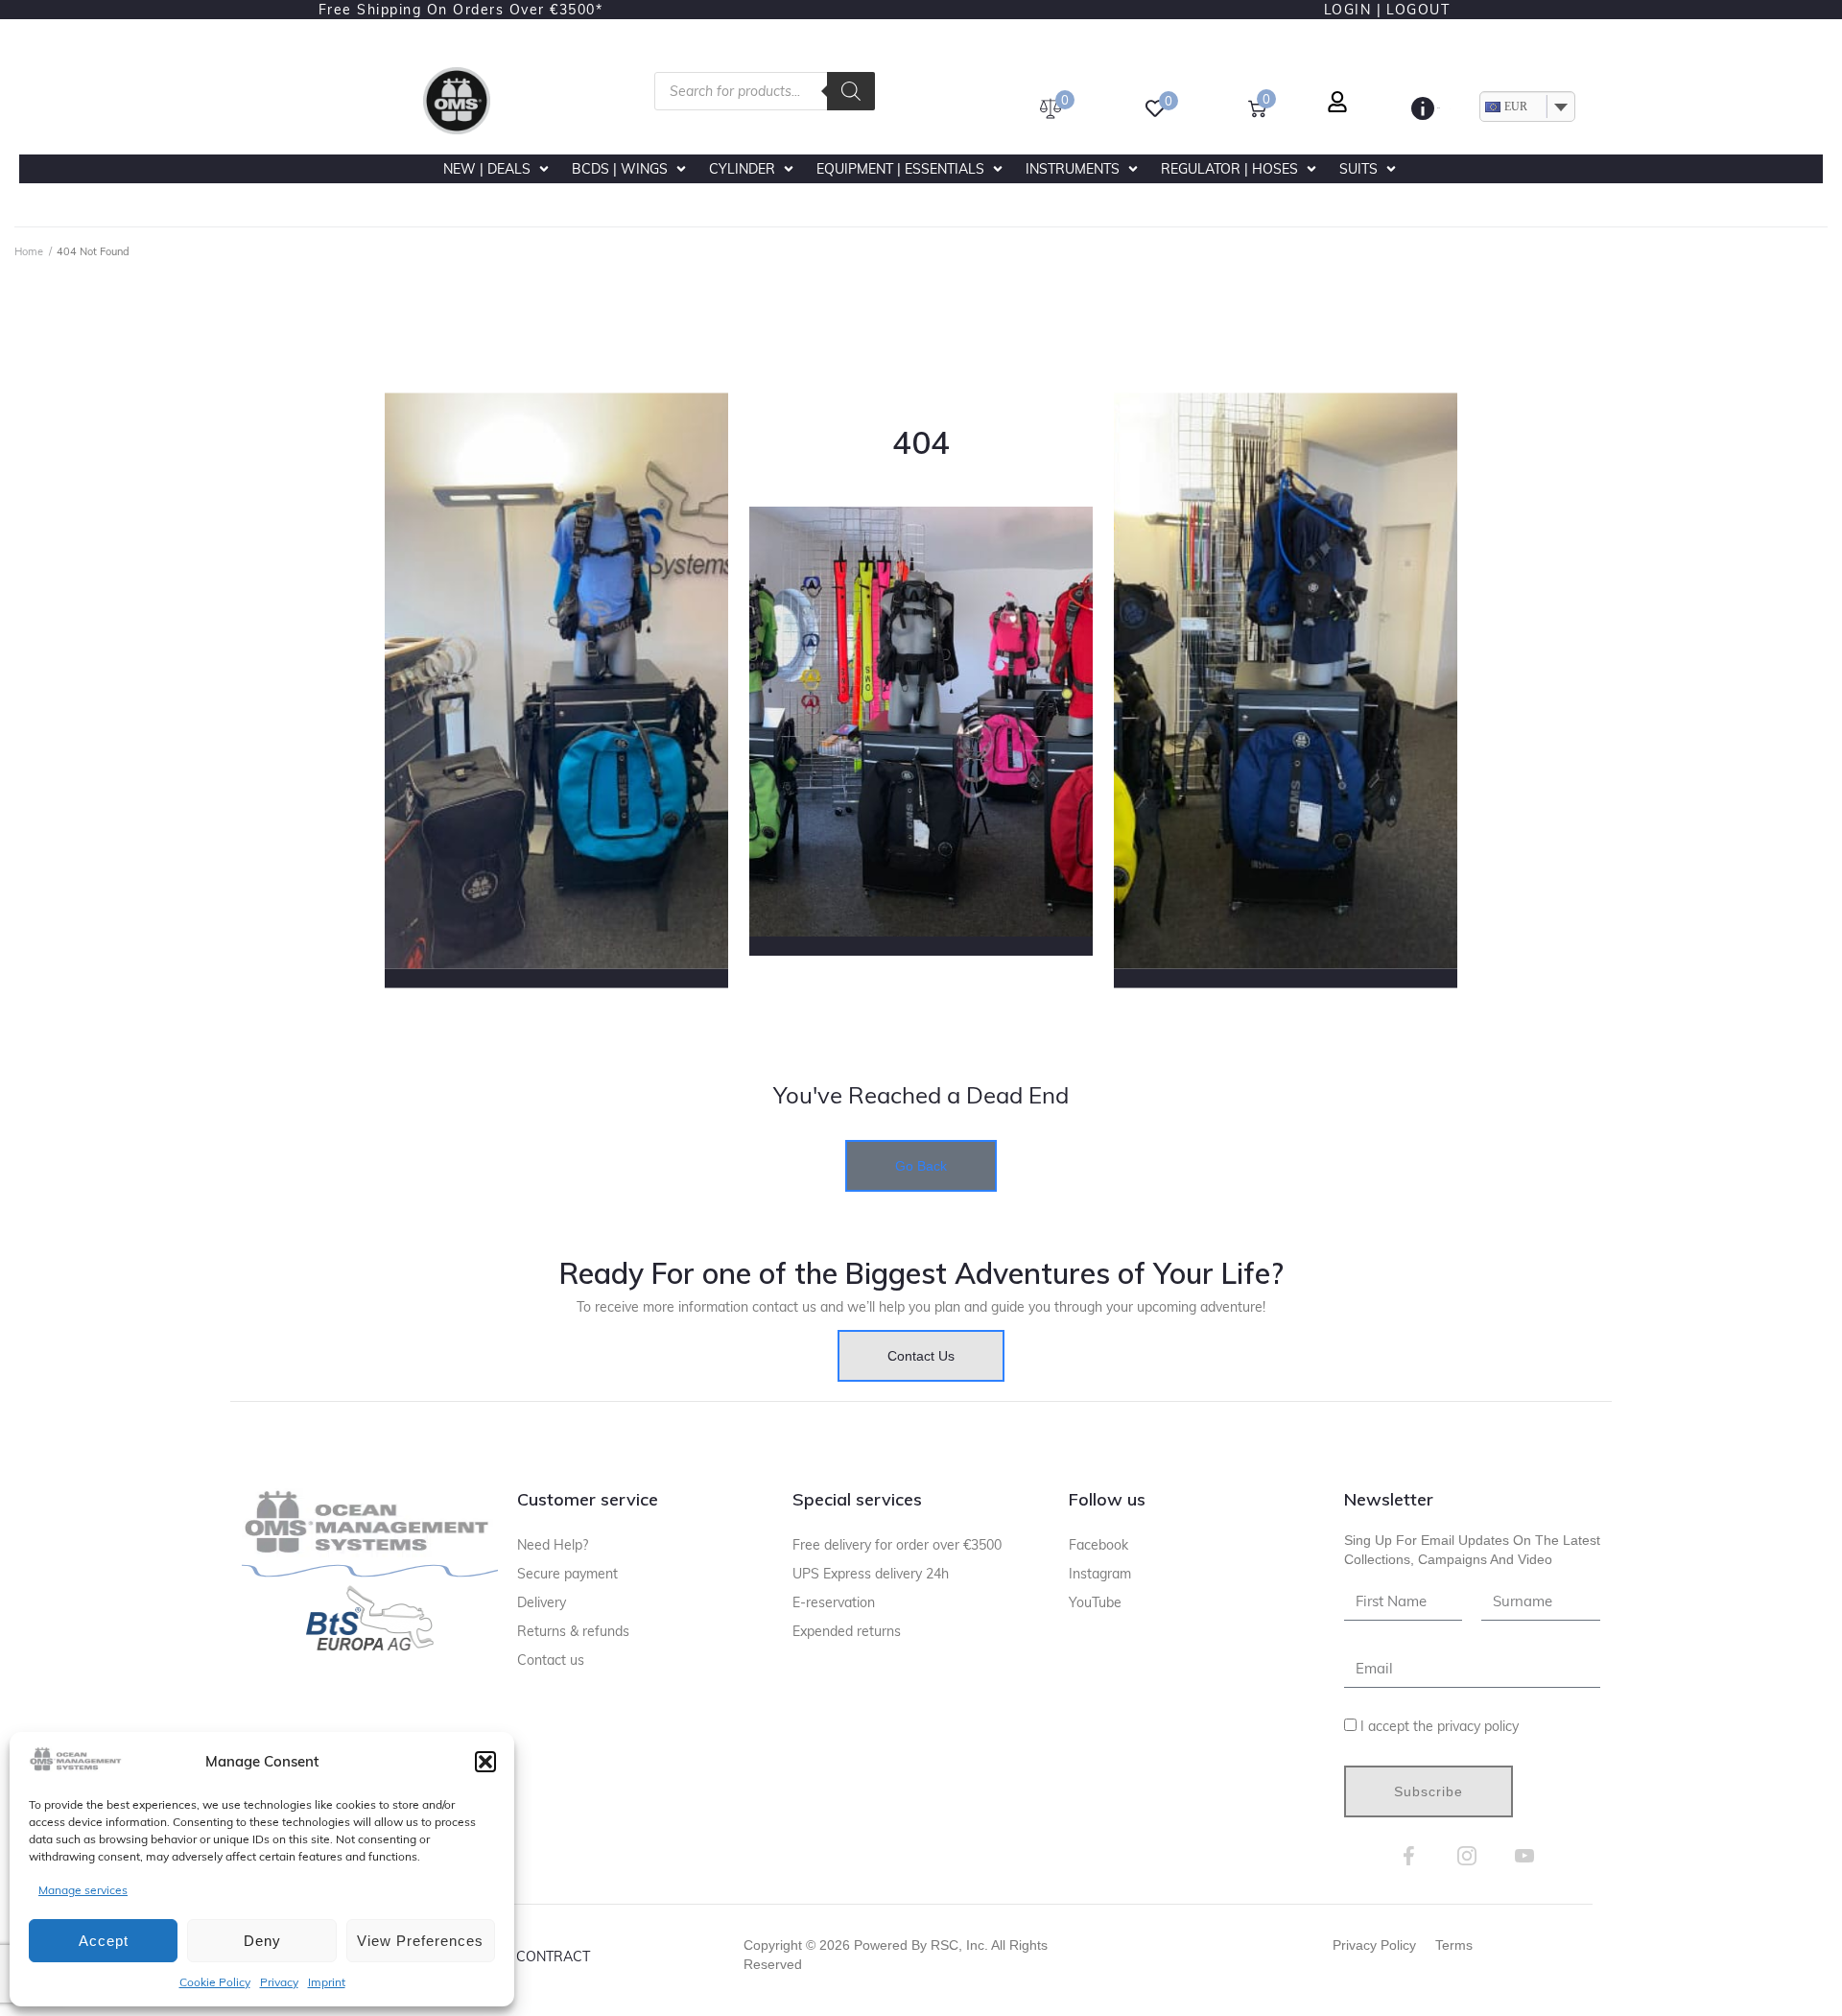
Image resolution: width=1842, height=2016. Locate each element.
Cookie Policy (215, 1982)
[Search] (851, 91)
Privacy (279, 1982)
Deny (262, 1941)
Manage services (83, 1890)
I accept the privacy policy (1440, 1726)
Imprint (327, 1982)
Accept (104, 1941)
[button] (485, 1762)
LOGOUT (1418, 10)
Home (29, 251)
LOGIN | (1353, 10)
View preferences (420, 1941)
